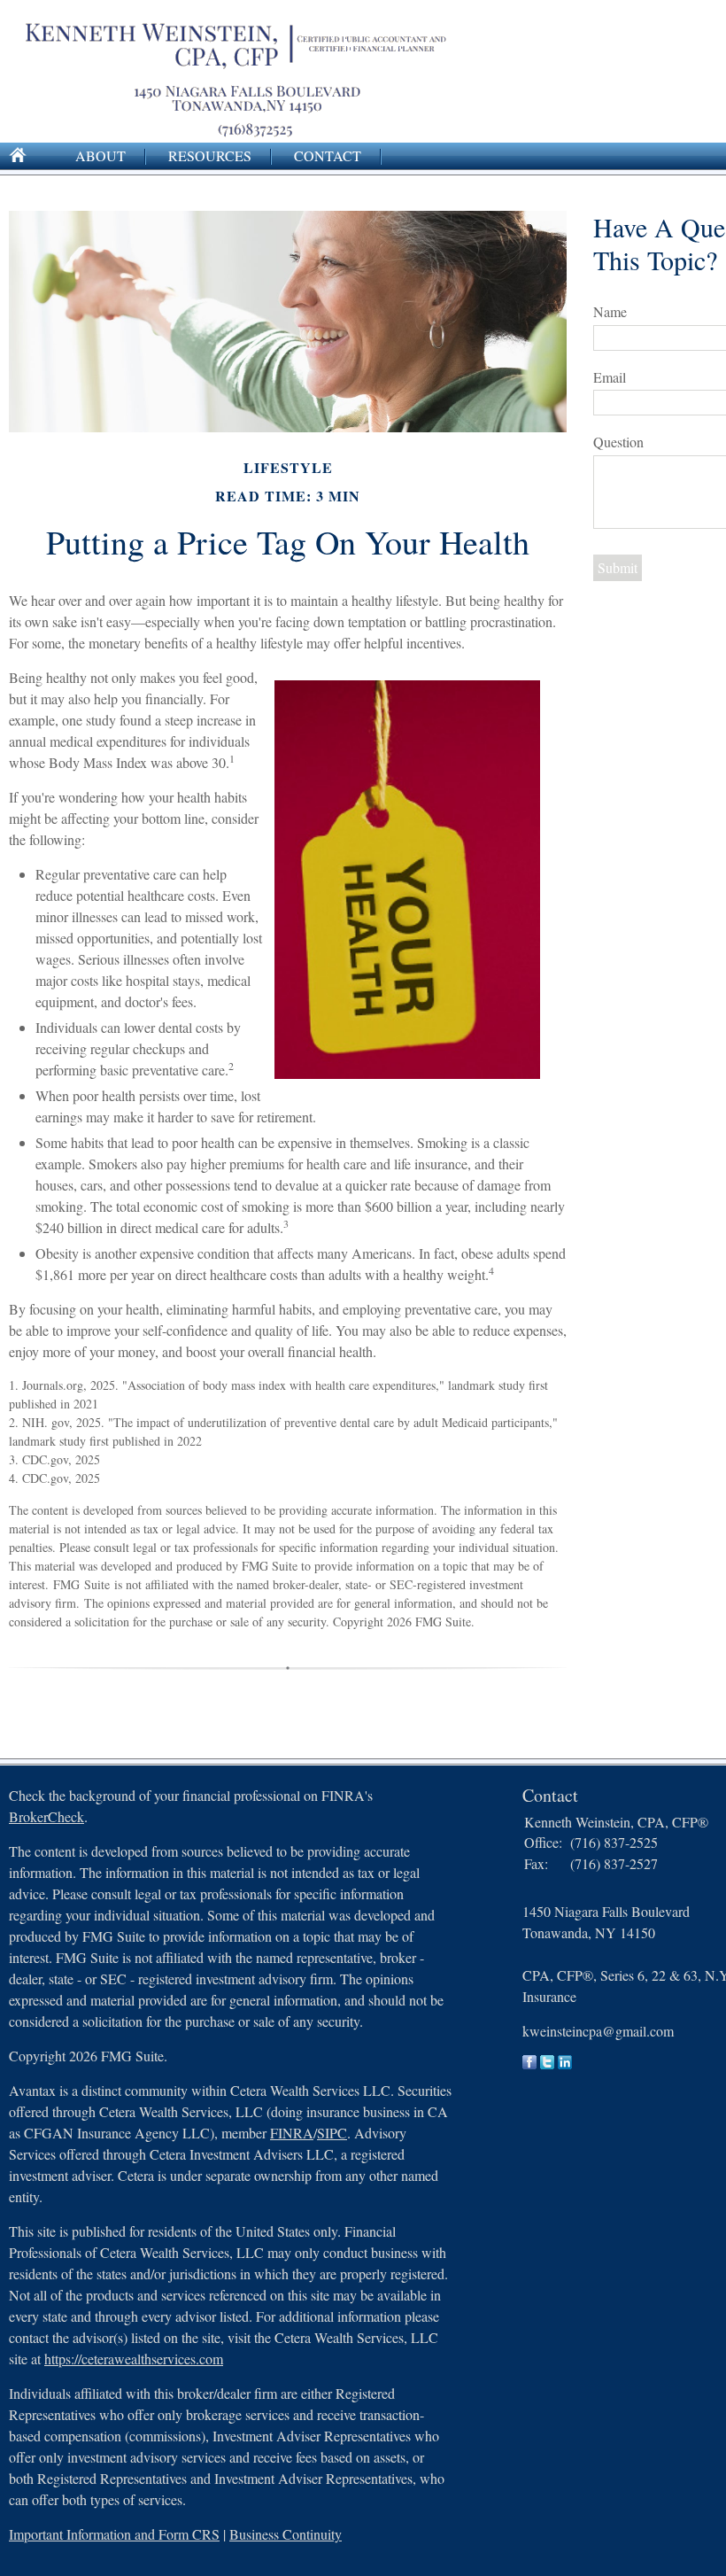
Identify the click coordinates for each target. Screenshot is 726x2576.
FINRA (292, 2133)
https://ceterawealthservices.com (134, 2359)
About (100, 155)
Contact (328, 155)
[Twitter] (547, 2064)
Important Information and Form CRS (114, 2534)
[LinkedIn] (565, 2064)
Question (618, 442)
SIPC (332, 2133)
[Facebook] (529, 2064)
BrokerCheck (46, 1816)
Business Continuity (286, 2534)
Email (610, 377)
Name (610, 311)
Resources (210, 155)
